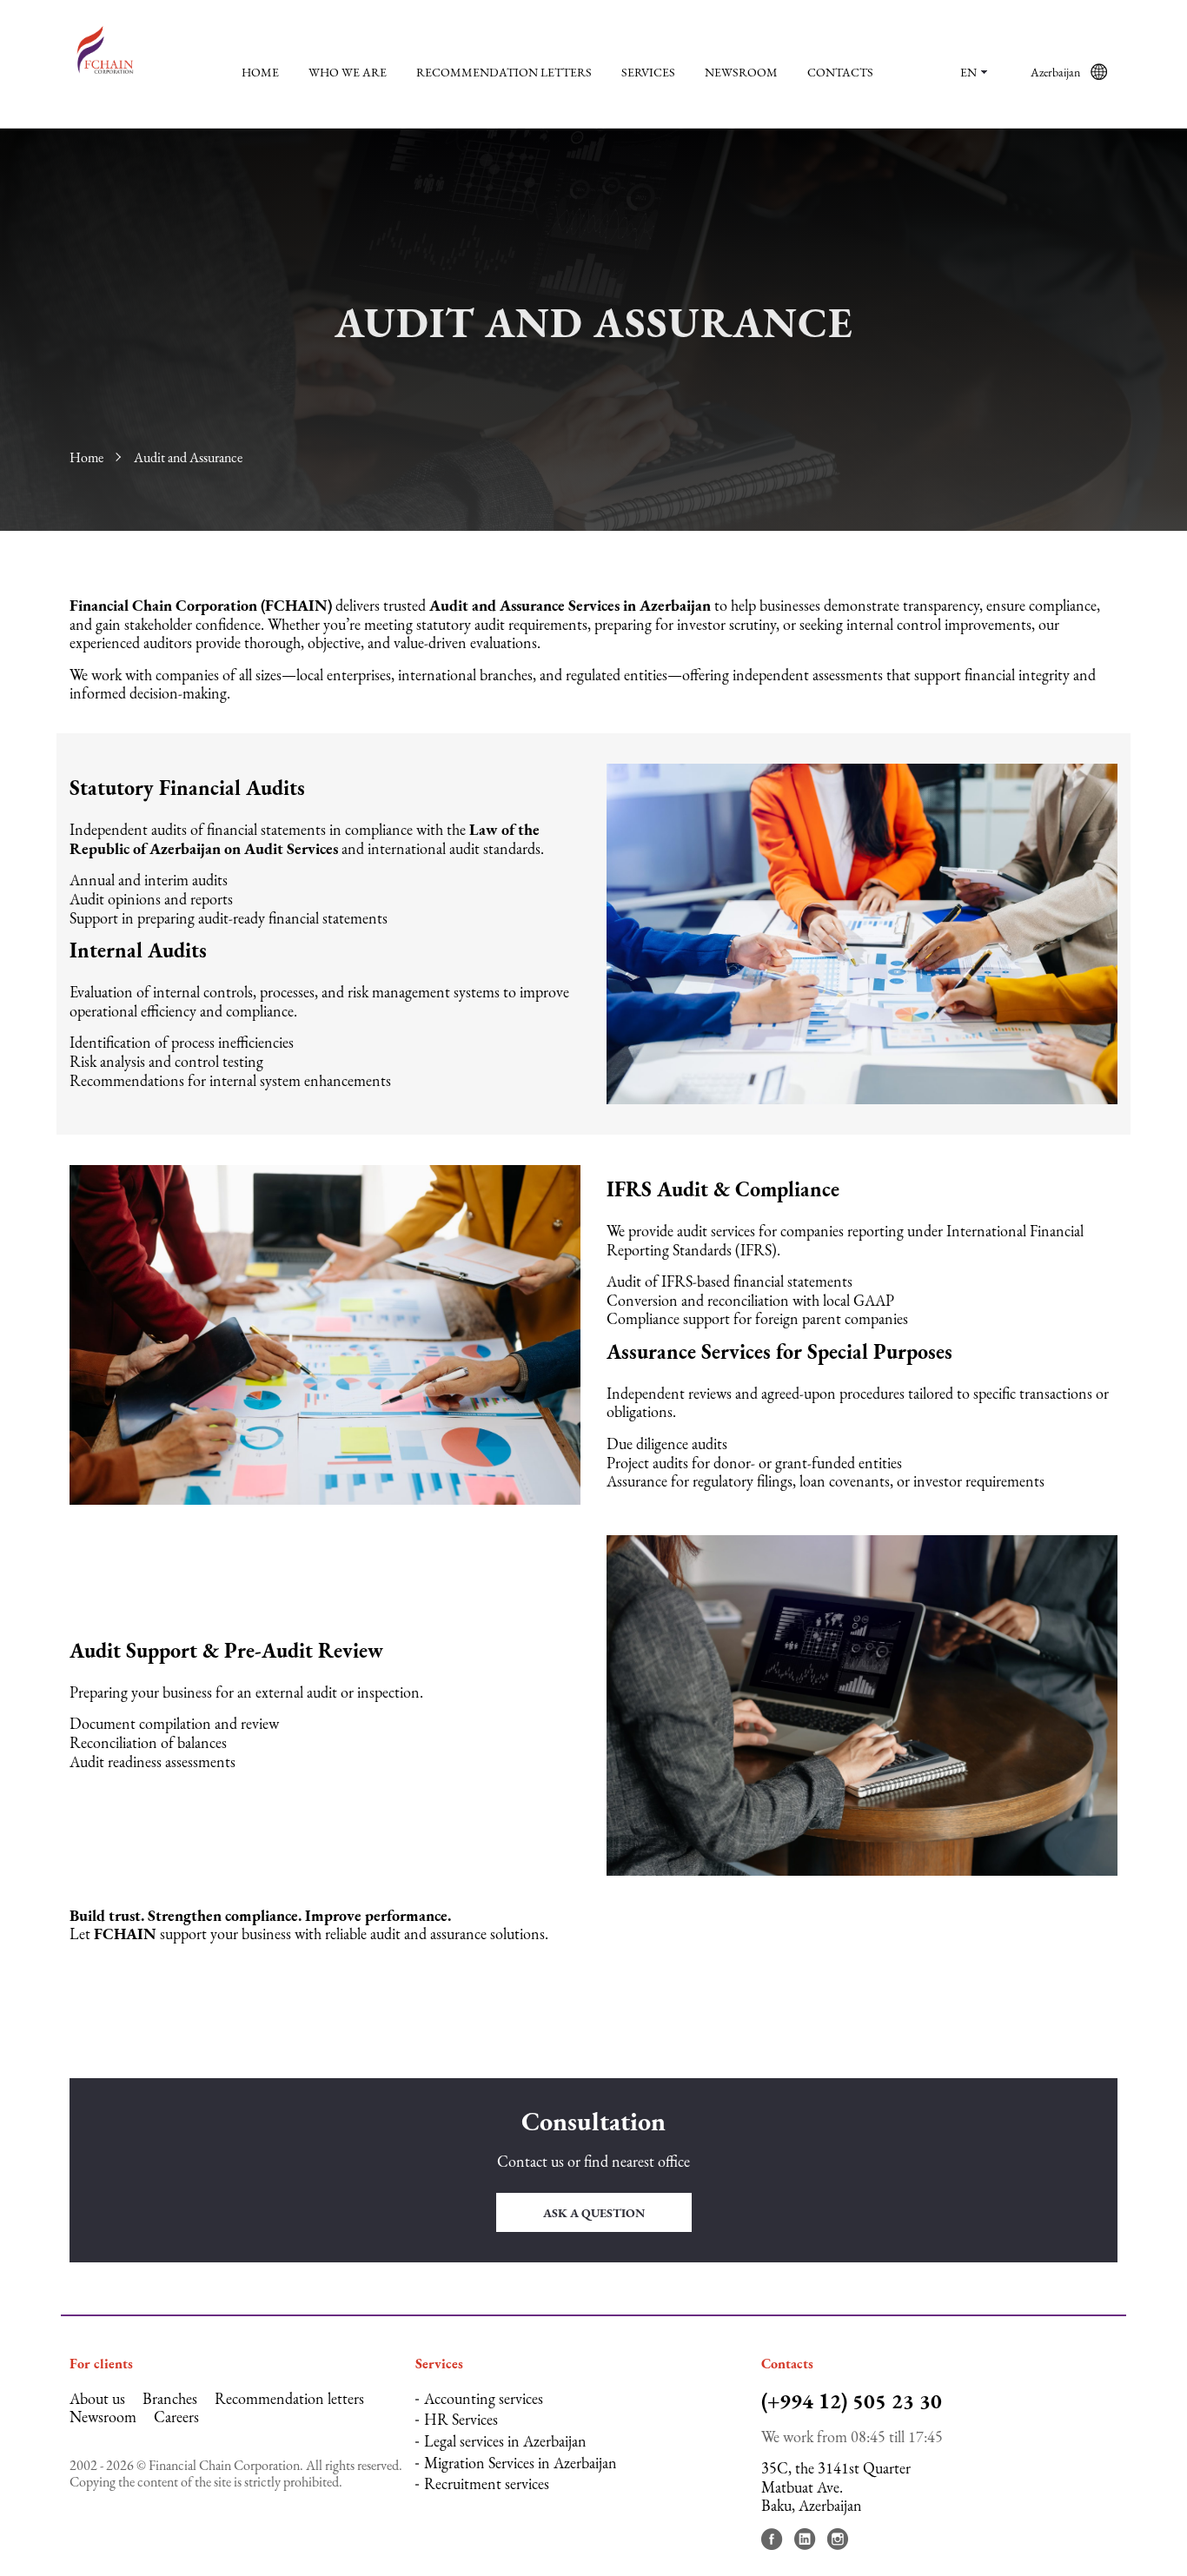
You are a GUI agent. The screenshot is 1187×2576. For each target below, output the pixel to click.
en (968, 72)
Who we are (348, 72)
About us (97, 2398)
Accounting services (484, 2398)
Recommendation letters (504, 72)
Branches (170, 2398)
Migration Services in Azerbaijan (521, 2463)
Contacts (840, 72)
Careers (176, 2417)
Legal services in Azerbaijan (505, 2441)
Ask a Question (594, 2213)
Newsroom (741, 72)
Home (260, 72)
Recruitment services (487, 2483)
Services (648, 72)
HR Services (461, 2419)
